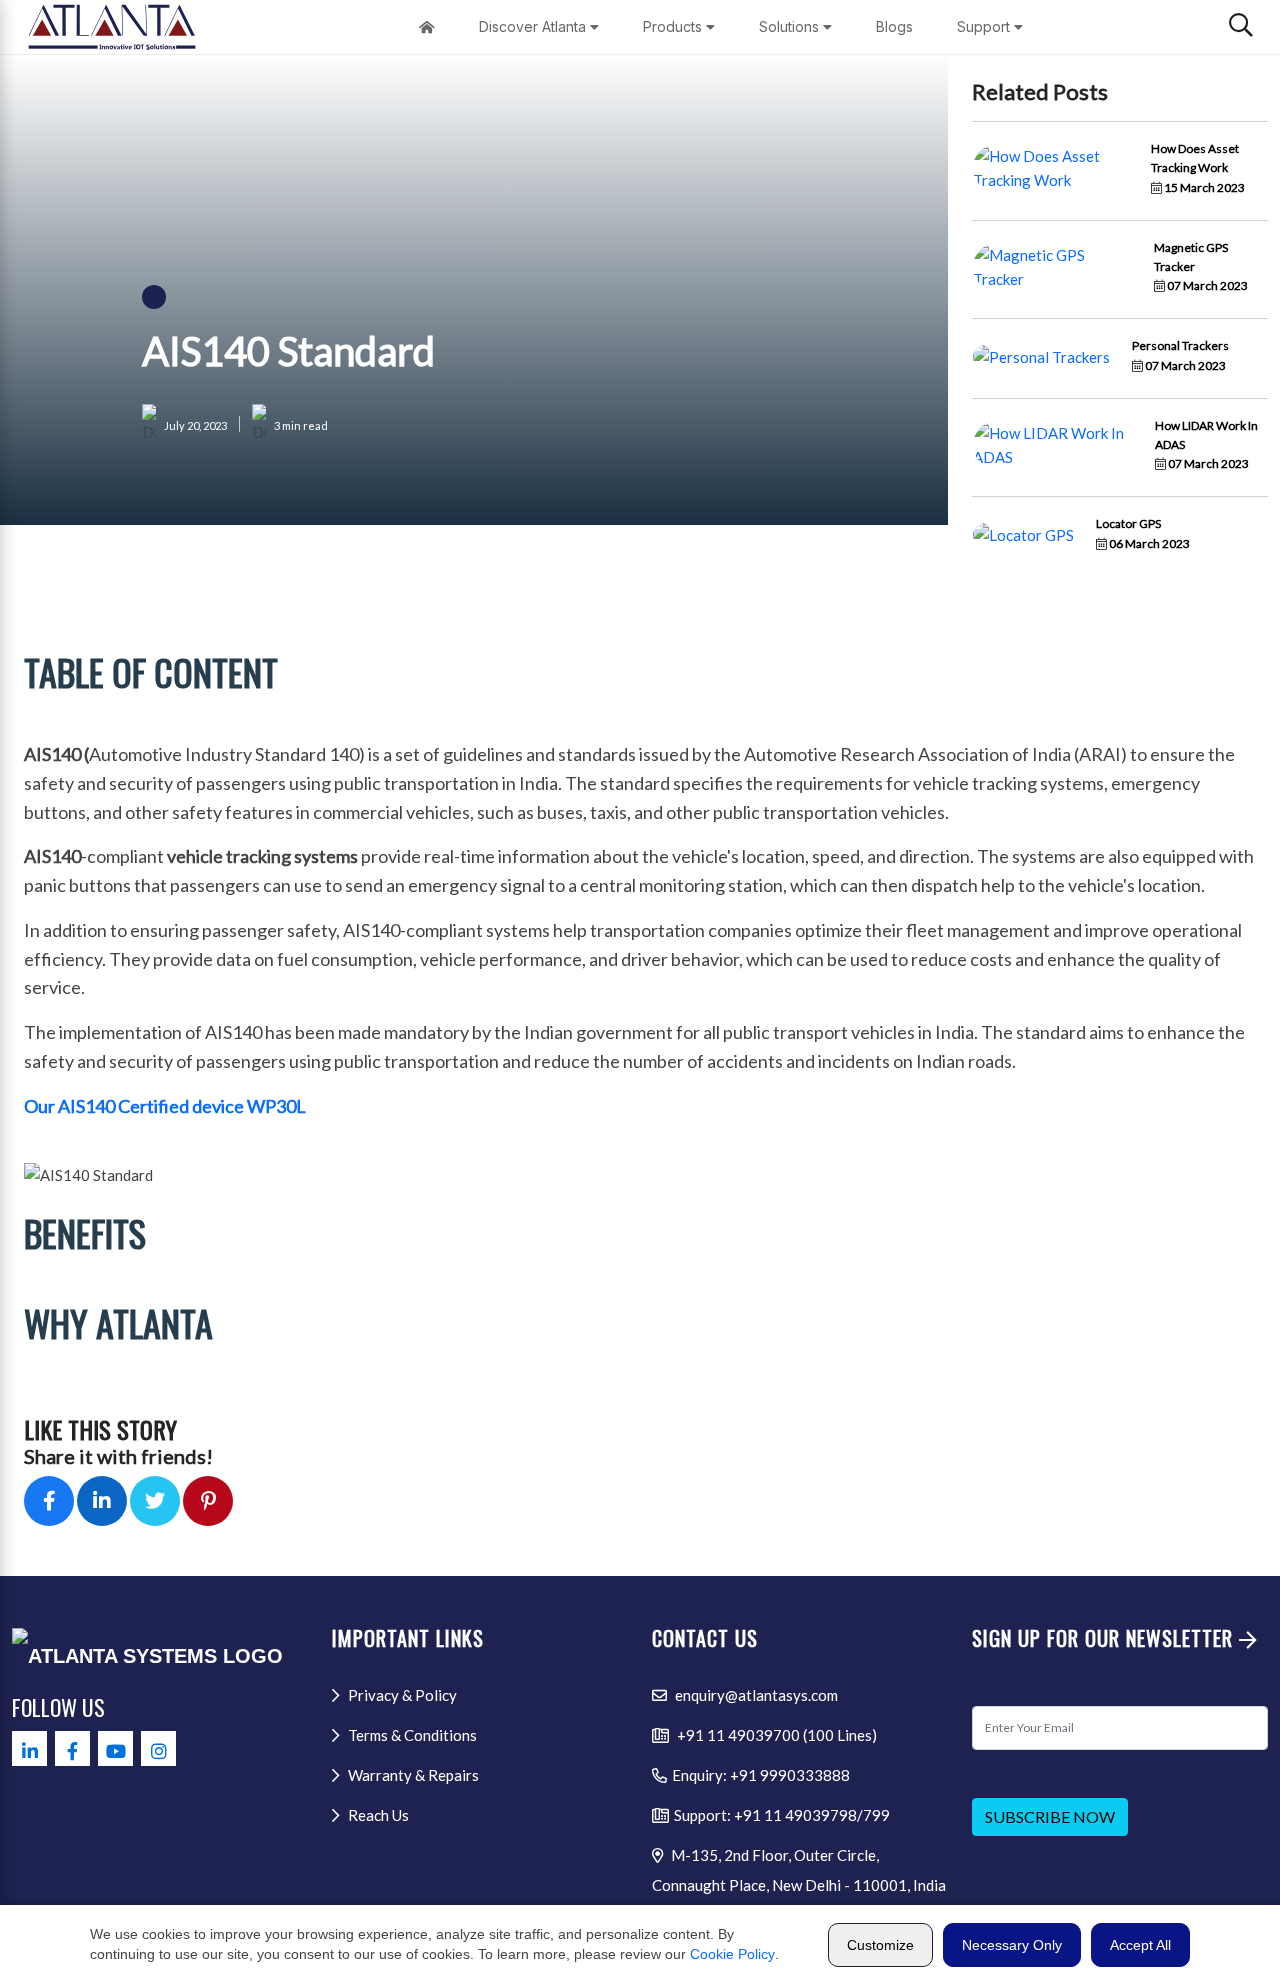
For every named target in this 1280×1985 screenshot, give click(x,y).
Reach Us (377, 1815)
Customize (880, 1945)
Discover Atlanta (534, 26)
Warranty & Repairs (412, 1775)
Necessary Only (1012, 1945)
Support (985, 26)
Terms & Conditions (411, 1735)
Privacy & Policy (401, 1695)
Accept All (1140, 1945)
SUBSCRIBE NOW (1050, 1816)
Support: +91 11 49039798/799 (782, 1815)
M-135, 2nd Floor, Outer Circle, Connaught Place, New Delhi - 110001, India (799, 1870)
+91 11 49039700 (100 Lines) (775, 1735)
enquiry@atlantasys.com (755, 1695)
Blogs (894, 26)
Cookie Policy (732, 1954)
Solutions (791, 26)
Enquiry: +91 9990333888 (761, 1775)
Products (674, 26)
